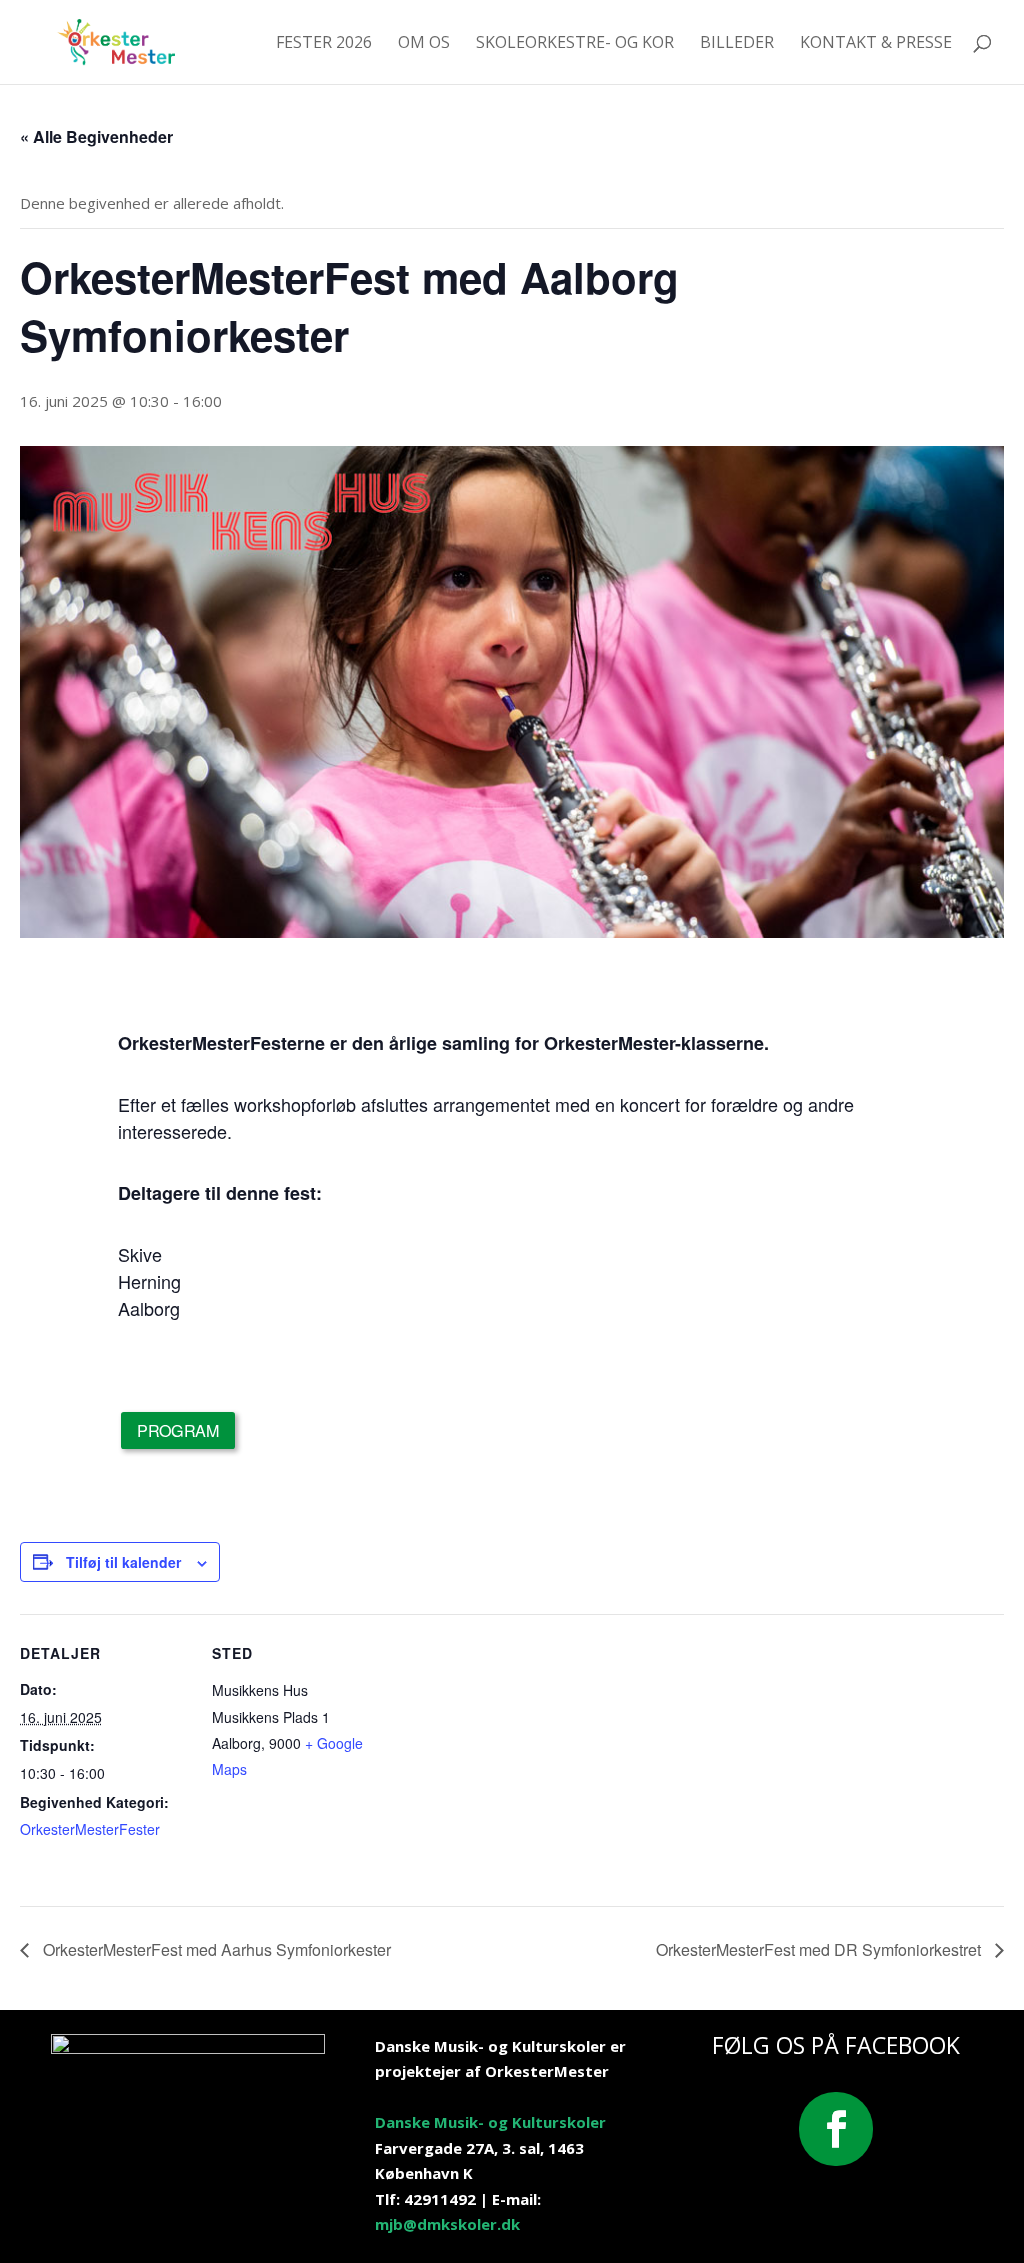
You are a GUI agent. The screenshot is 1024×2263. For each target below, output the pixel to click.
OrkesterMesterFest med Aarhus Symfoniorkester (215, 1949)
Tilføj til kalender (123, 1562)
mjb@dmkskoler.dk (447, 2224)
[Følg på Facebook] (836, 2129)
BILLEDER (737, 44)
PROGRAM (179, 1430)
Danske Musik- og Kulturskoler (490, 2122)
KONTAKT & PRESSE (876, 44)
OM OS (424, 44)
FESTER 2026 (324, 44)
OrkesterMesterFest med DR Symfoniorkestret (820, 1949)
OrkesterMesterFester (90, 1829)
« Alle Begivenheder (96, 136)
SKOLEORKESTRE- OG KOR (575, 44)
